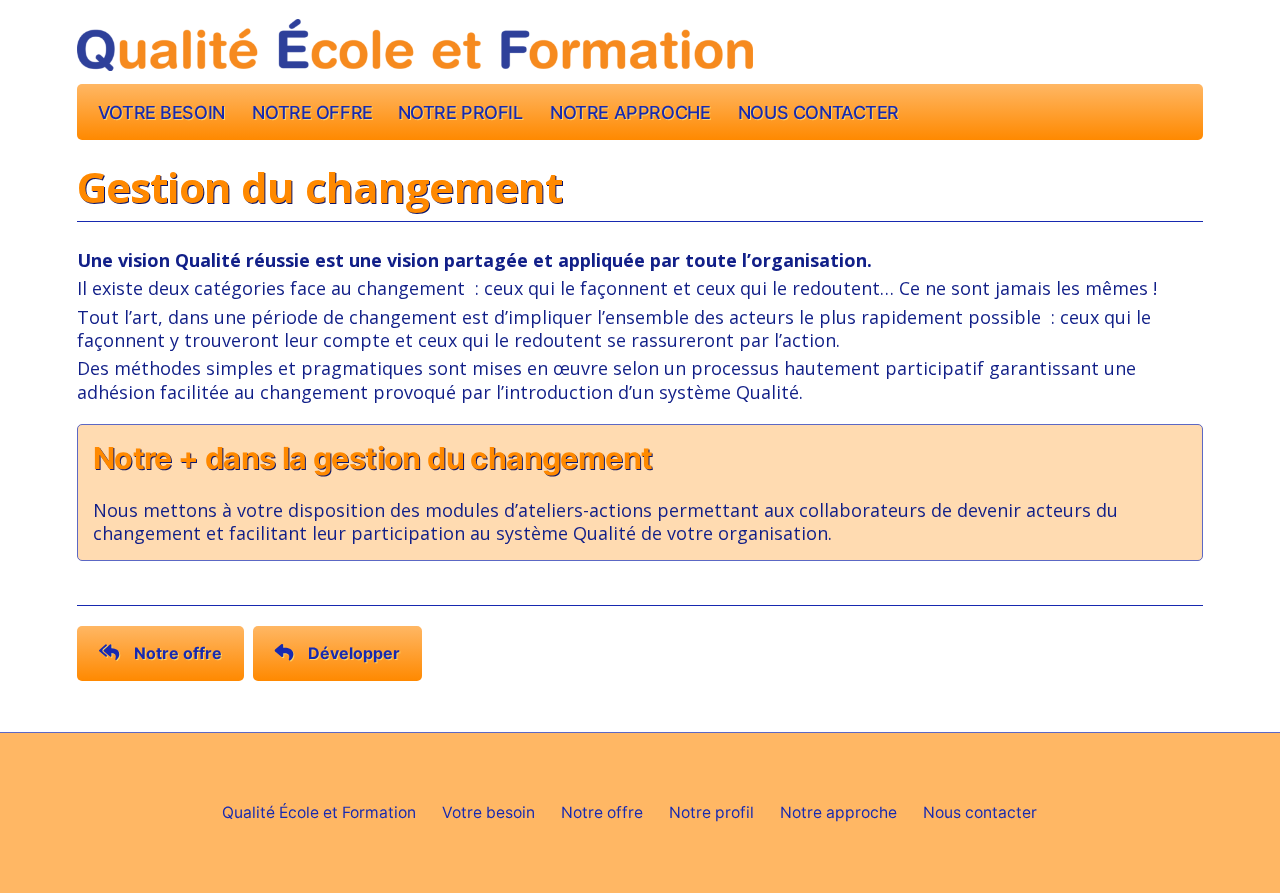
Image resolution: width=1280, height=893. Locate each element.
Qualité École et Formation (319, 812)
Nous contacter (818, 112)
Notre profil (460, 112)
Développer (354, 653)
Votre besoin (161, 112)
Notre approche (630, 112)
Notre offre (312, 112)
